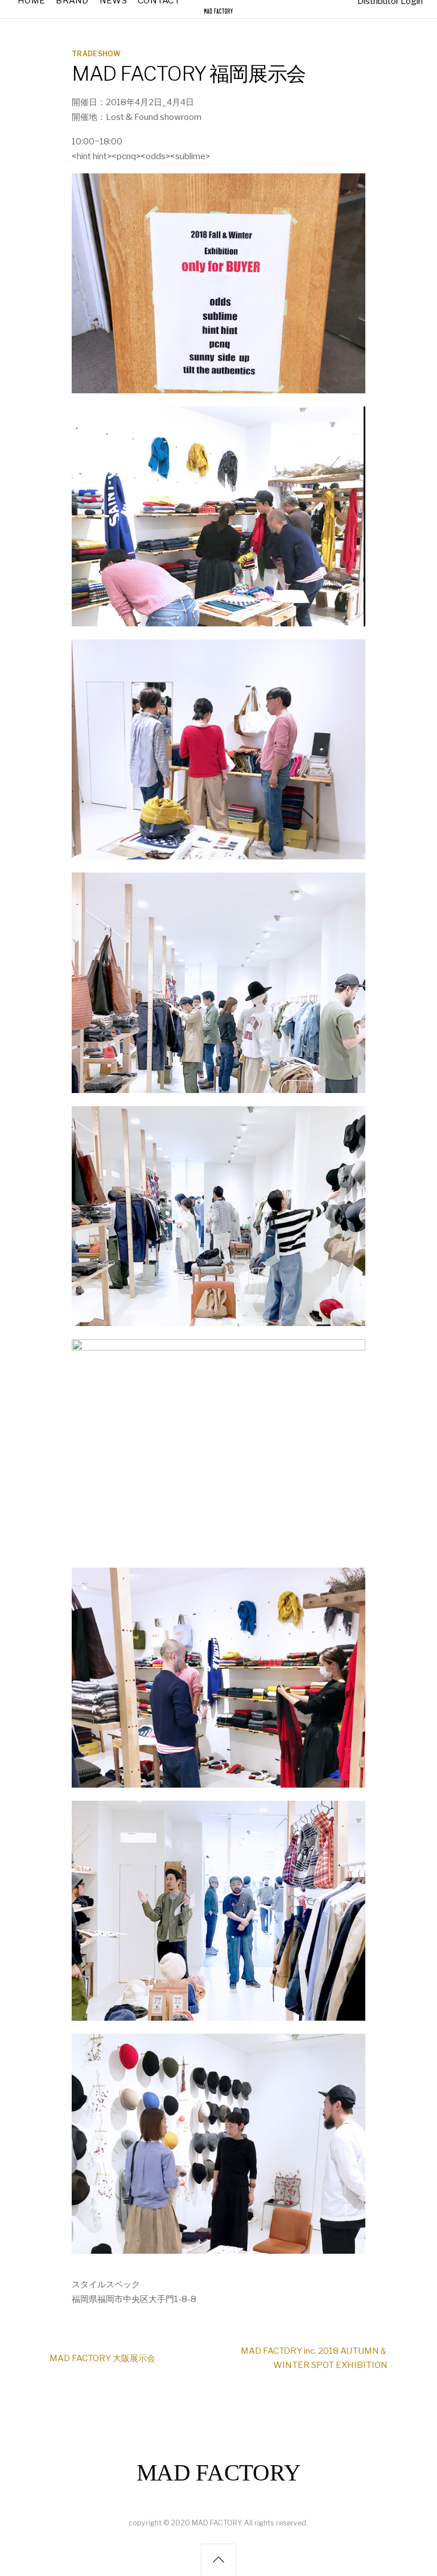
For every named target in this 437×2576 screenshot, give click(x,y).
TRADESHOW (96, 54)
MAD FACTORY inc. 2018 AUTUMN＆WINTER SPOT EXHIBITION (314, 2358)
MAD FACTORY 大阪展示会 (102, 2358)
